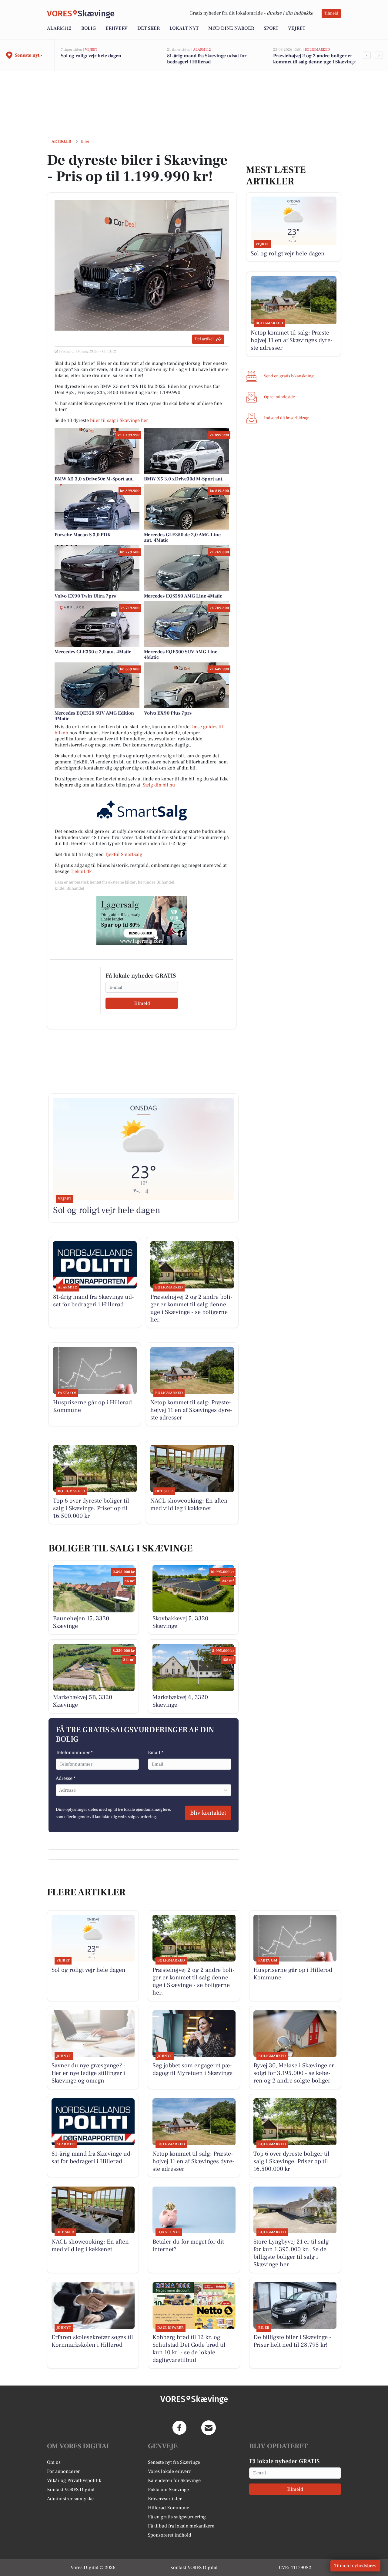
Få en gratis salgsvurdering (177, 2517)
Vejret (297, 28)
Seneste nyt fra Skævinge (174, 2462)
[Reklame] (142, 921)
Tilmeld (331, 13)
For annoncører (63, 2471)
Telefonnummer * (74, 1753)
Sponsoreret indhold (170, 2535)
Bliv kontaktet (208, 1813)
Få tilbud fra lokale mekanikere (181, 2526)
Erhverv (117, 28)
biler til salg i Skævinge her (119, 420)
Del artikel (204, 339)
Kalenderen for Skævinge (174, 2480)
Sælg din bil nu (159, 785)
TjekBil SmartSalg (124, 854)
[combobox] (60, 1790)
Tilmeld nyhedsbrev (355, 2566)
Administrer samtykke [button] (70, 2499)
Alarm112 (59, 28)
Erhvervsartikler (165, 2499)
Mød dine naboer (231, 28)
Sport (271, 28)
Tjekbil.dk (81, 871)
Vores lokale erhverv (169, 2471)
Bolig (89, 28)
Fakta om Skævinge (168, 2490)
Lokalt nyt (184, 28)
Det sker (149, 28)
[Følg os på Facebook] (179, 2428)
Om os (54, 2462)
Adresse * (66, 1778)
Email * (156, 1753)
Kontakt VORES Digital (71, 2490)
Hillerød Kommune (169, 2508)
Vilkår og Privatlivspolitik (74, 2480)
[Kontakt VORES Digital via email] (209, 2428)
